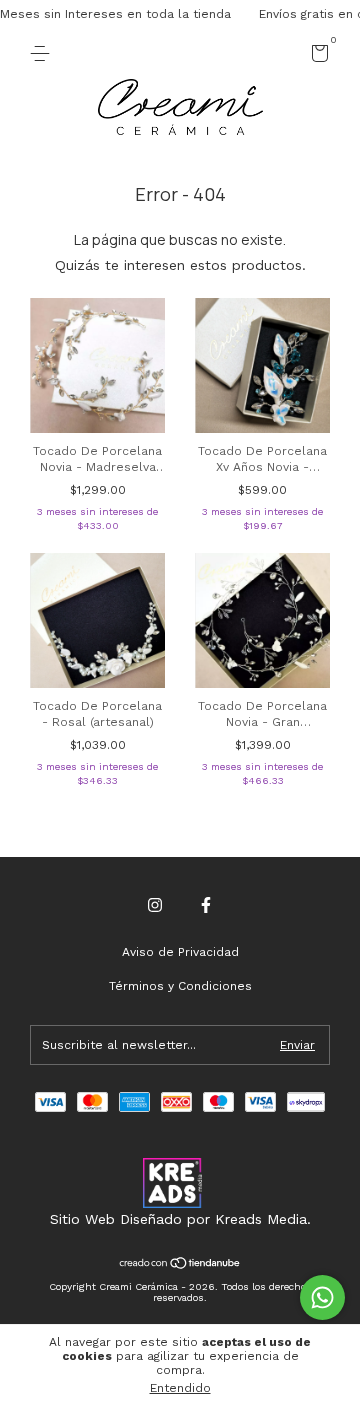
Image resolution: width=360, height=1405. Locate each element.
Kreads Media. (263, 1219)
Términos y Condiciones (180, 986)
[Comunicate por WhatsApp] (322, 1297)
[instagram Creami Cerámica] (155, 905)
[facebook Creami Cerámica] (206, 905)
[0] (316, 57)
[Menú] (43, 54)
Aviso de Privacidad (180, 952)
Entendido (180, 1388)
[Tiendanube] (180, 1265)
